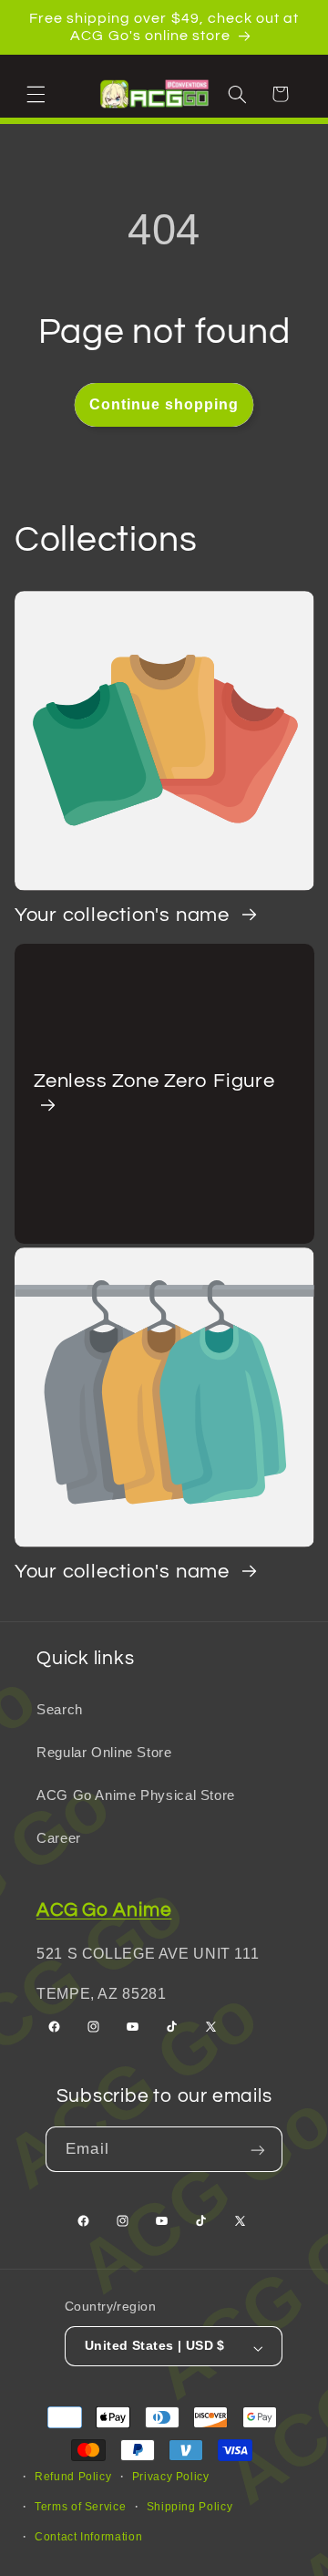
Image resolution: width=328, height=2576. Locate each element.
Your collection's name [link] (125, 915)
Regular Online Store (104, 1753)
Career (59, 1838)
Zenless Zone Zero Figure (154, 1081)
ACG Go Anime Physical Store (136, 1795)
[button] (38, 93)
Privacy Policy (171, 2477)
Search (60, 1710)
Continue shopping (164, 404)
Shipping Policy (190, 2507)
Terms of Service (80, 2507)
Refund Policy (73, 2477)
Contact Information (88, 2537)
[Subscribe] (260, 2149)
